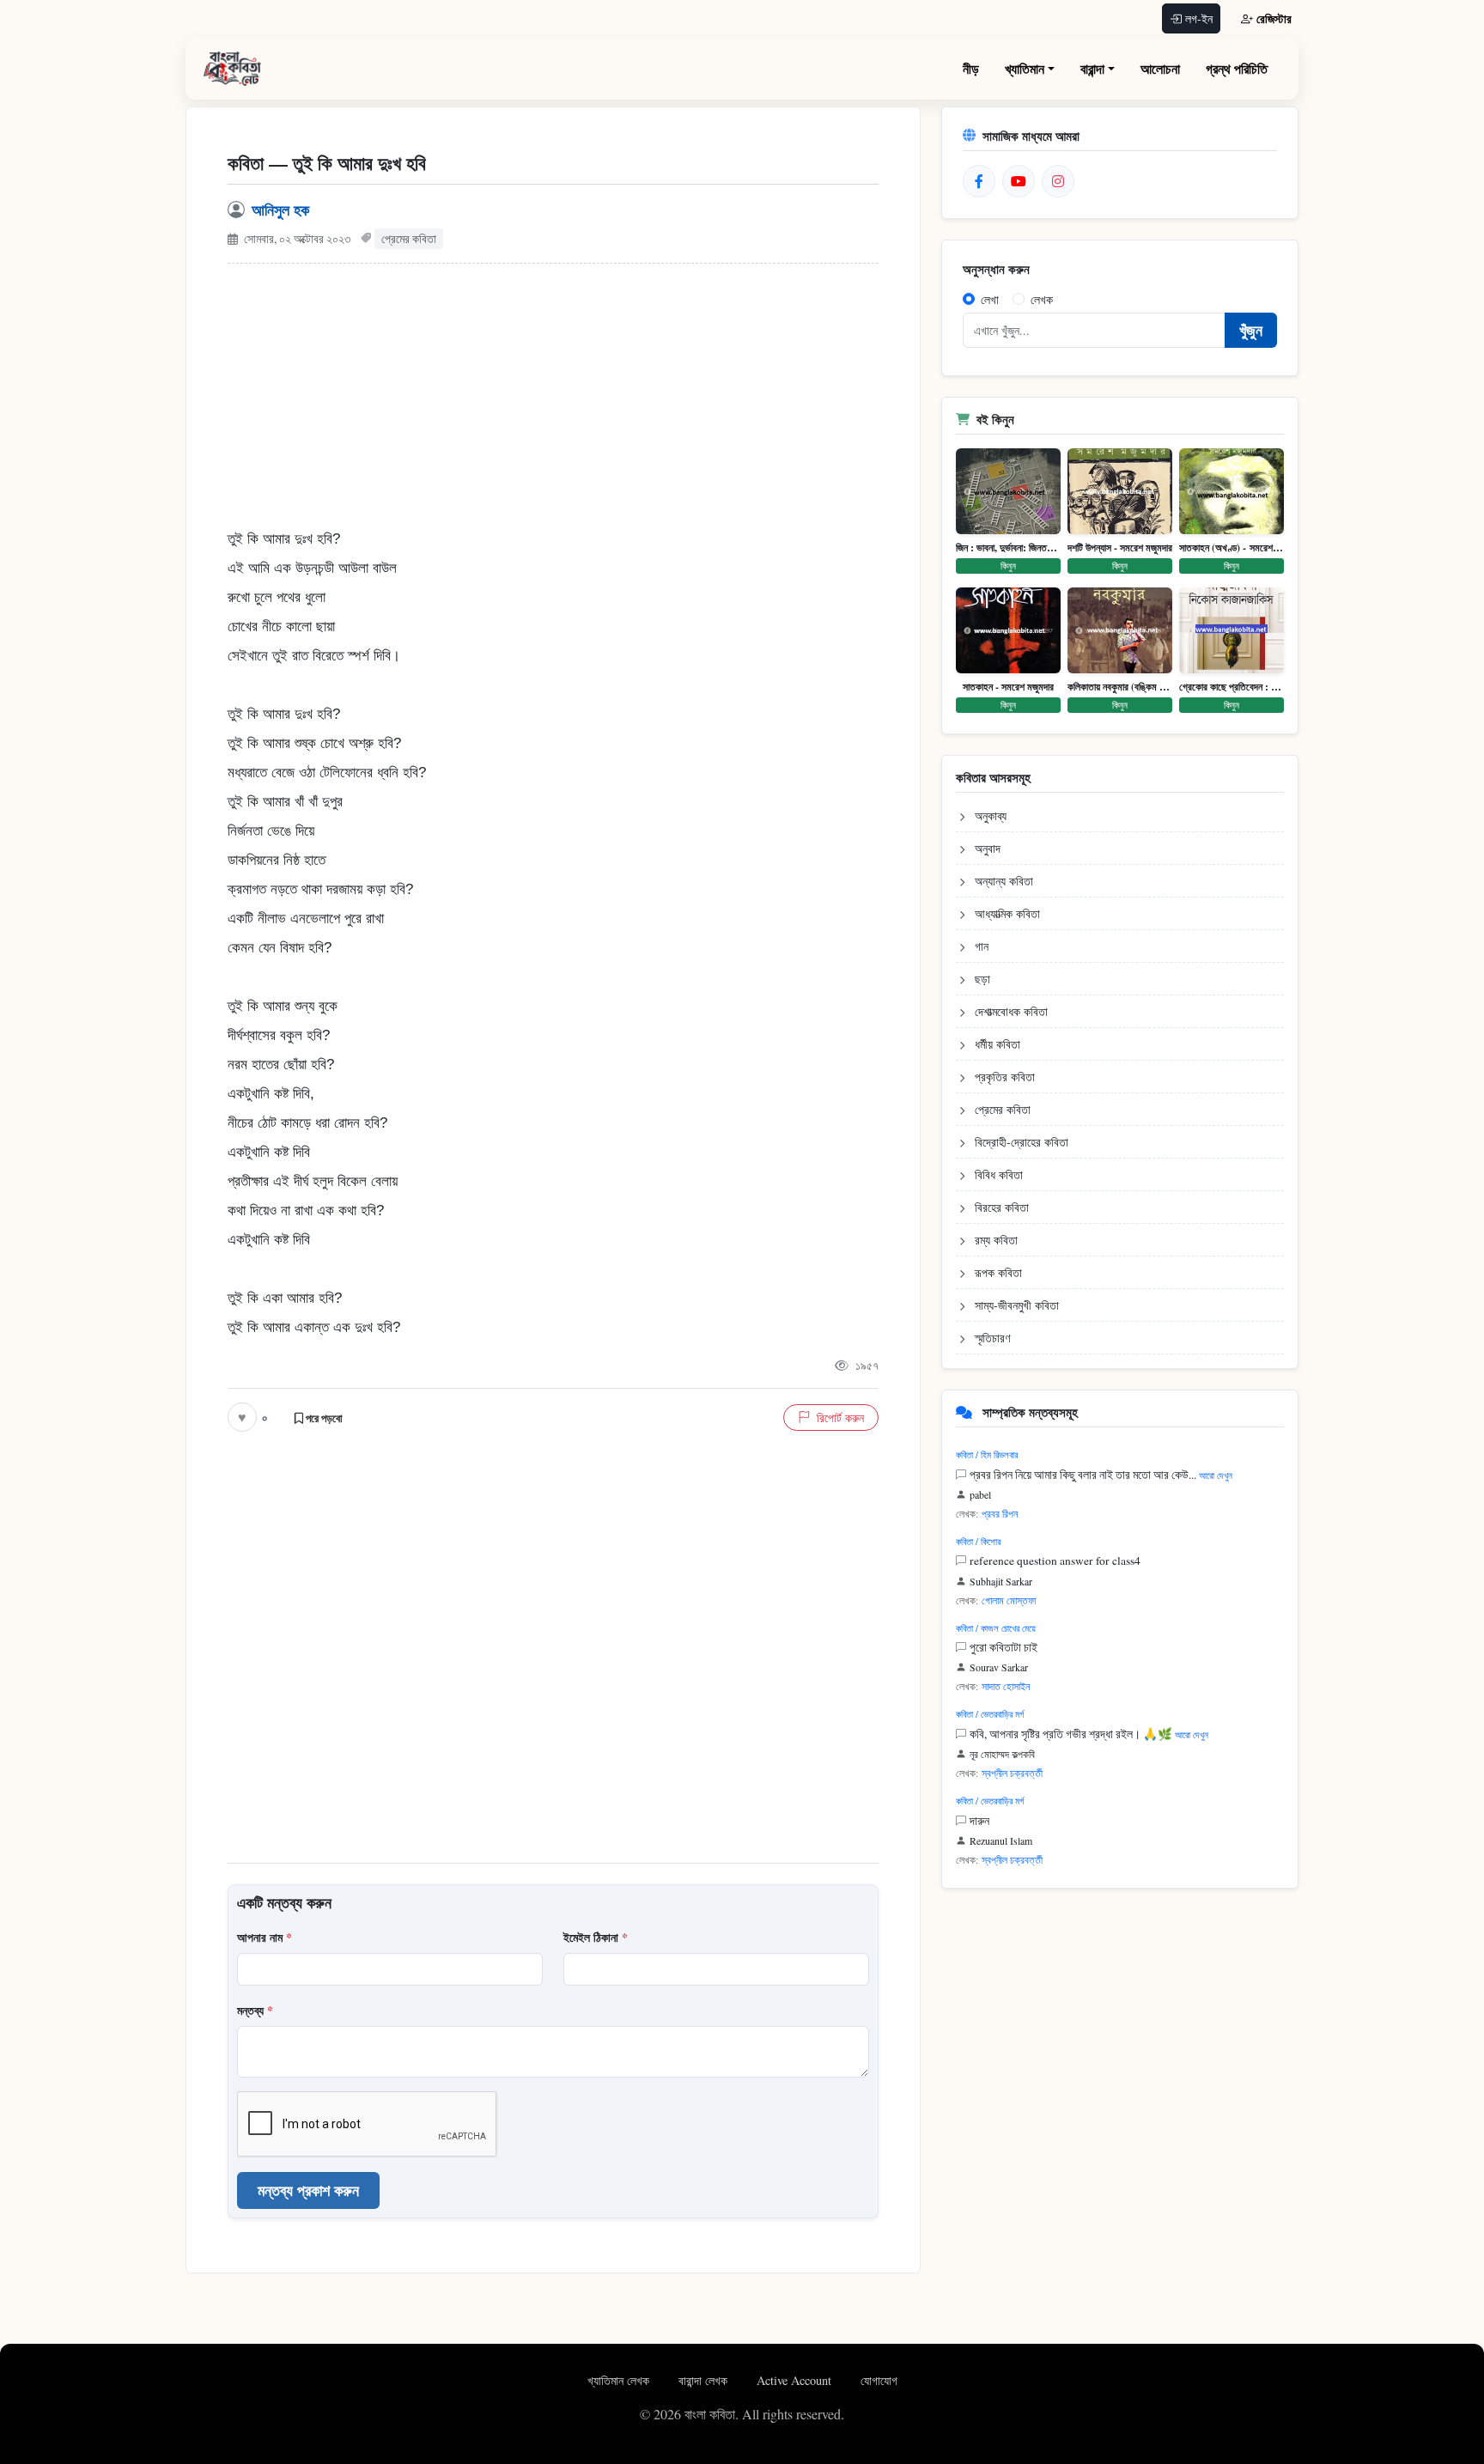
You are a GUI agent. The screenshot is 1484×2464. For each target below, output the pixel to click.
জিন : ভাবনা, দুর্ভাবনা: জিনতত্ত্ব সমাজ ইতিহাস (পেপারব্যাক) (1008, 548)
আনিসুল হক (280, 210)
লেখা (990, 299)
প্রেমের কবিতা (409, 239)
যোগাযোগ (879, 2380)
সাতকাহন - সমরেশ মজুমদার (1008, 687)
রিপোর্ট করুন (840, 1418)
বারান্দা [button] (1092, 68)
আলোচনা (1160, 68)
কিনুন (1008, 566)
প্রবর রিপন (1000, 1513)
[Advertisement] (553, 405)
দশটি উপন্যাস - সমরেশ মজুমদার (1120, 548)
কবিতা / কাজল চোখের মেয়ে (996, 1628)
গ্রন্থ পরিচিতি (1237, 68)
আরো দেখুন (1216, 1475)
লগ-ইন (1199, 18)
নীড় (971, 68)
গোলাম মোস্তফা (1009, 1600)
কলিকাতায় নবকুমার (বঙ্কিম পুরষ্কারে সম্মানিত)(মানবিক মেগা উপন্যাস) (1120, 687)
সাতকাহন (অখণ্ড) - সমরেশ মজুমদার (1232, 548)
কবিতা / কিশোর (978, 1541)
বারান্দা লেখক (705, 2380)
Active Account (796, 2380)
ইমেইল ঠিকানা (596, 1937)
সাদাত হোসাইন (1006, 1686)
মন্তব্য (255, 2010)
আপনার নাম (265, 1937)
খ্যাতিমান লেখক (620, 2380)
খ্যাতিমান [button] (1025, 68)
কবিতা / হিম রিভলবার (987, 1454)
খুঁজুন (1251, 330)
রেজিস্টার (1274, 18)
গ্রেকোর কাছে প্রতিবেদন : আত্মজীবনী (1232, 687)
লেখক (1042, 299)
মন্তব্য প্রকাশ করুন (308, 2190)
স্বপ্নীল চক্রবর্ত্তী (1012, 1773)
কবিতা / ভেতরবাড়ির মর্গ (990, 1714)
